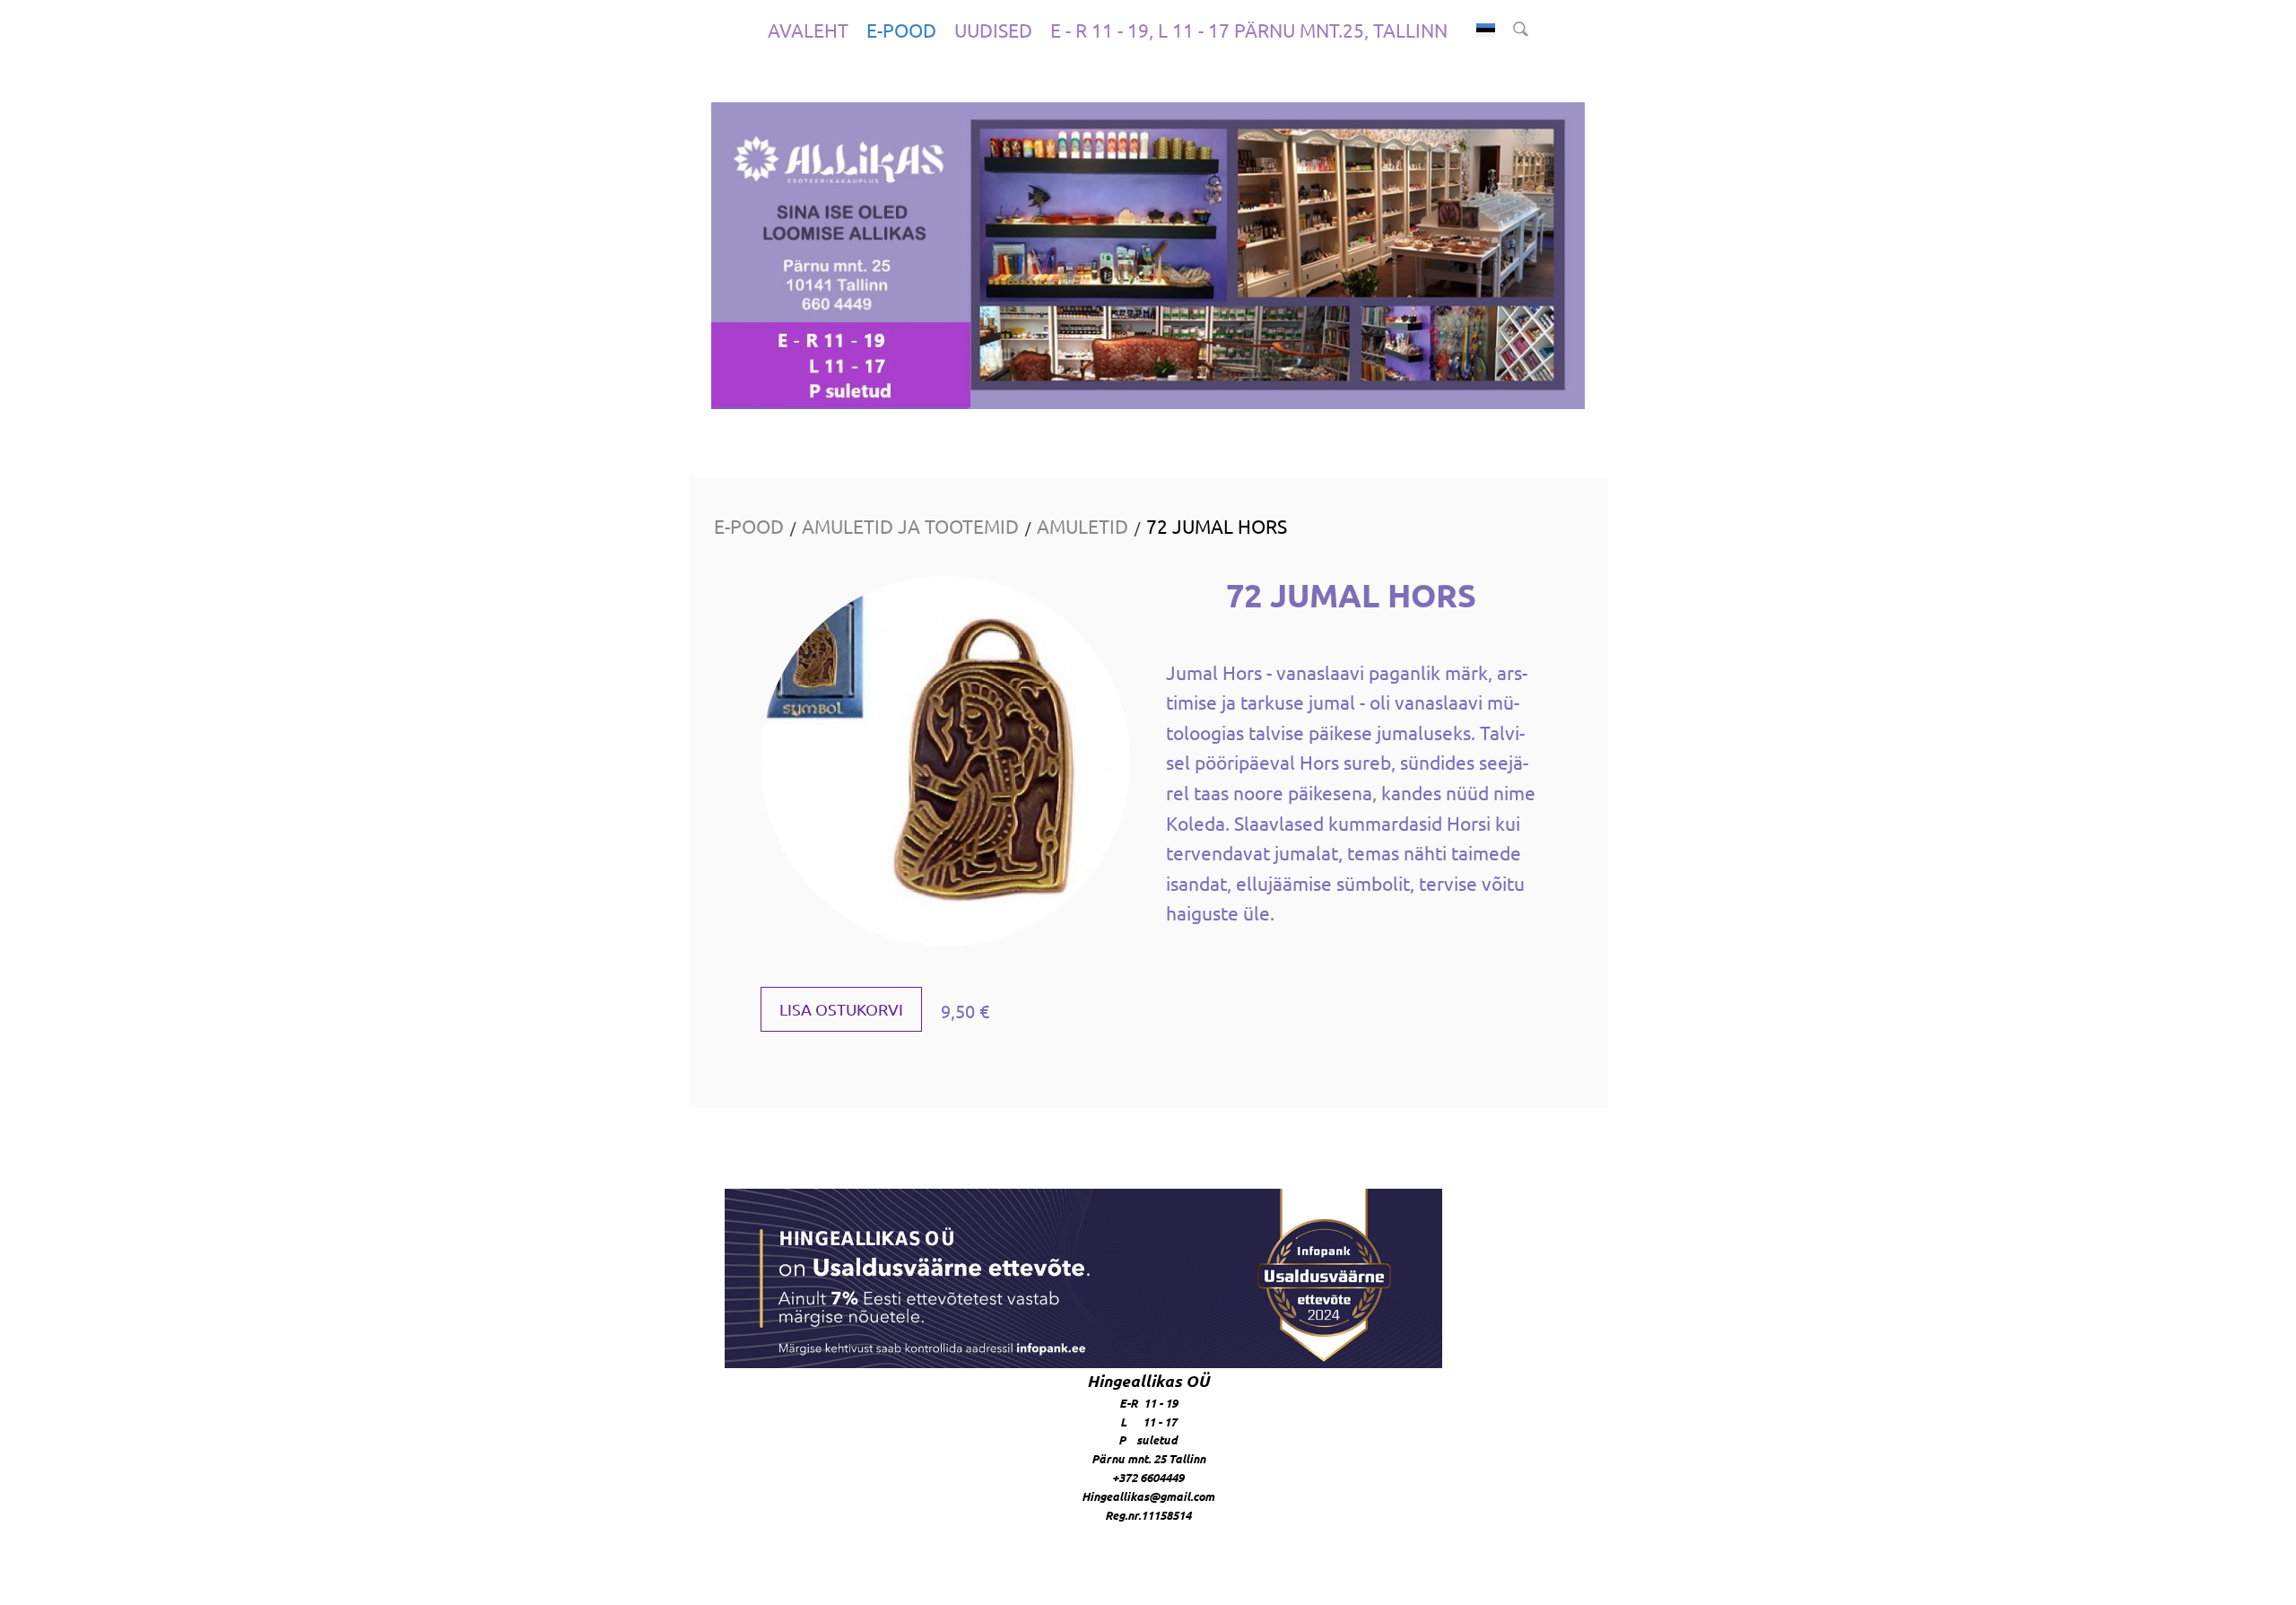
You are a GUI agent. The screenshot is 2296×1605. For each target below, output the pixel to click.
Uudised (993, 30)
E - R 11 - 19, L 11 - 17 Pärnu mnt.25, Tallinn (1249, 30)
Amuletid (1083, 526)
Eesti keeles (1486, 30)
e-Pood (901, 30)
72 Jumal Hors (1217, 526)
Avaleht (808, 30)
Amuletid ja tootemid (910, 526)
